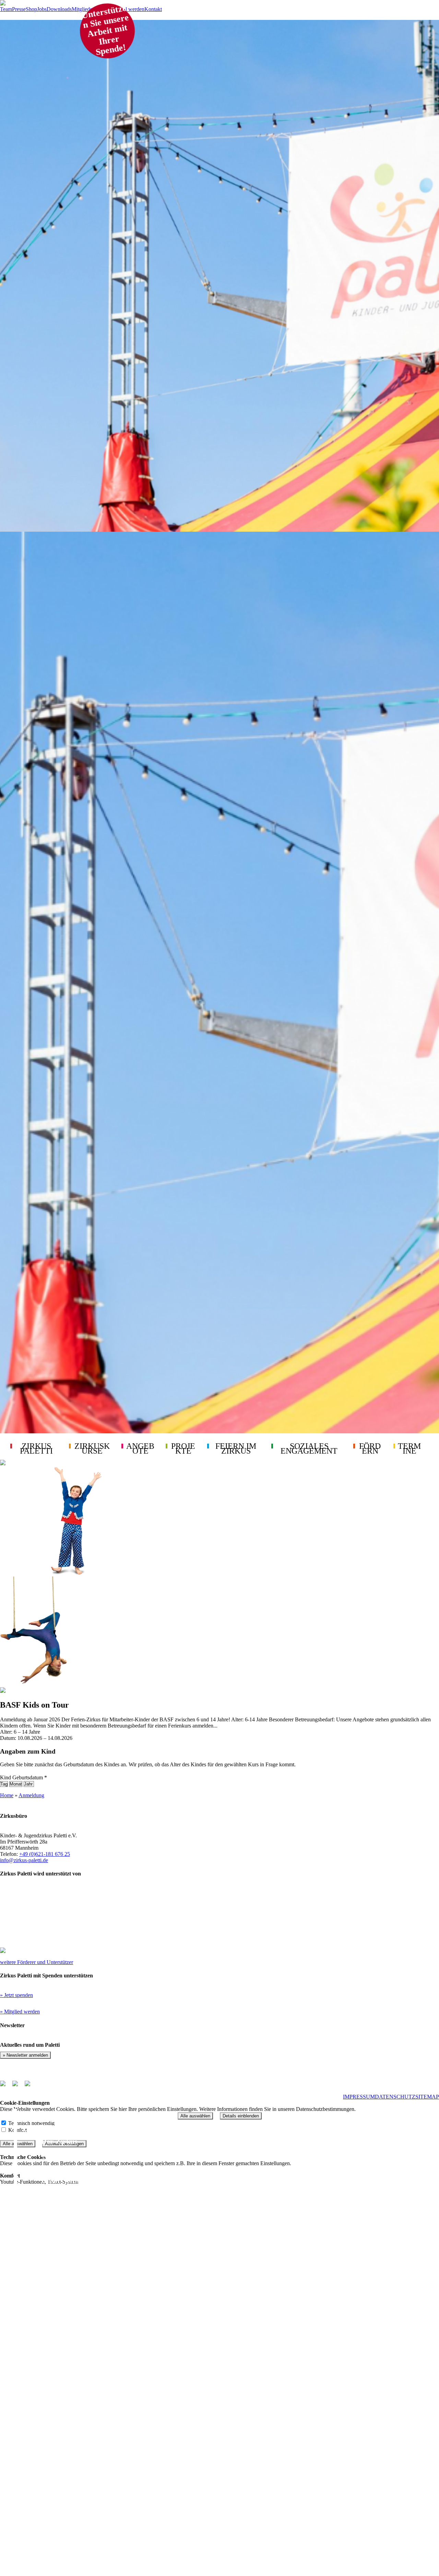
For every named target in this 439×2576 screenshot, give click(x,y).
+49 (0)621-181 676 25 (45, 1854)
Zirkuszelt (67, 2467)
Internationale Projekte (79, 2193)
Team (6, 9)
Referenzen (68, 2402)
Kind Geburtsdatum (23, 1777)
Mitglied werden (127, 9)
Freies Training (66, 2363)
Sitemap (427, 2097)
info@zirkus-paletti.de (24, 1860)
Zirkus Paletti (49, 2128)
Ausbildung (60, 2506)
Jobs (42, 9)
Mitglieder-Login (90, 9)
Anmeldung (31, 1795)
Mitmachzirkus (66, 2389)
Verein (52, 2207)
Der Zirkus (59, 2141)
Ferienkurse (61, 2324)
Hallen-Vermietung (72, 2428)
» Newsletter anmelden (25, 2055)
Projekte (39, 2559)
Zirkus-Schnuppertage (78, 2415)
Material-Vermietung (75, 2441)
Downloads (59, 9)
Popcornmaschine (73, 2454)
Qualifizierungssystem (76, 2519)
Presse (19, 9)
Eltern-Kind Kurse (72, 2337)
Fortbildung (60, 2493)
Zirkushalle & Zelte (73, 2154)
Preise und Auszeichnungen (86, 2220)
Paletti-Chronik (66, 2246)
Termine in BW (71, 2532)
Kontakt (153, 9)
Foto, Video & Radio (74, 2233)
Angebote (40, 2376)
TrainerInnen (63, 2167)
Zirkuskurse (46, 2259)
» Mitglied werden (20, 2012)
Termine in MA (71, 2545)
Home (7, 1795)
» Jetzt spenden (16, 1995)
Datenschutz (395, 2097)
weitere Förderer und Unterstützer (37, 1962)
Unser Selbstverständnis (80, 2180)
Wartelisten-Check (74, 2298)
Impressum (359, 2097)
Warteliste (67, 2285)
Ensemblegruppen (70, 2311)
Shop (31, 9)
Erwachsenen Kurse (74, 2350)
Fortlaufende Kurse (73, 2272)
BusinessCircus (66, 2480)
